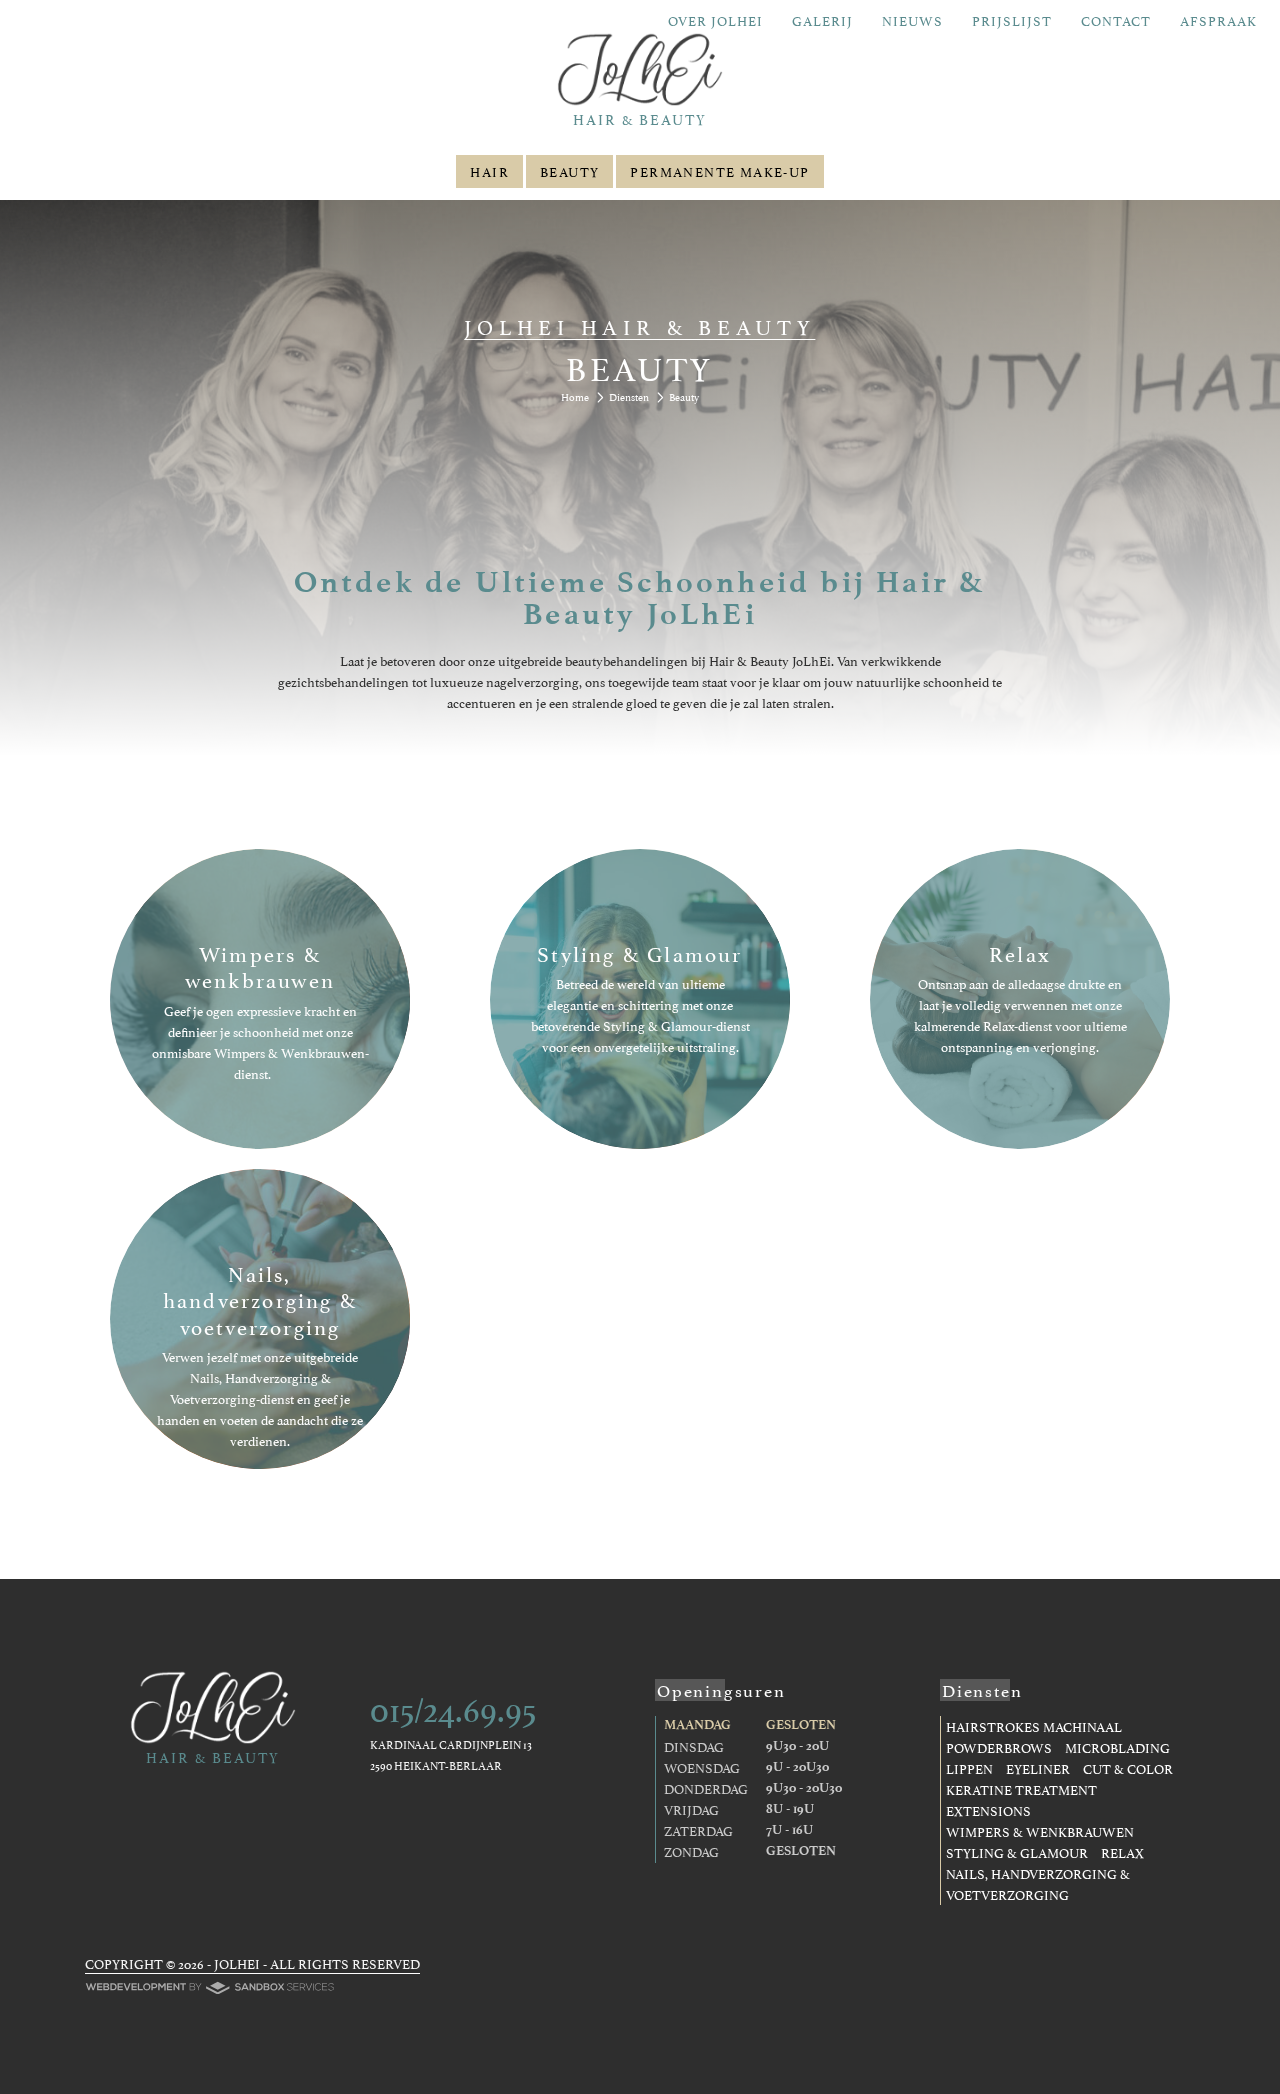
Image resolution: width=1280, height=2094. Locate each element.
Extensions (988, 1810)
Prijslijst (1012, 20)
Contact (1116, 20)
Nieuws (912, 20)
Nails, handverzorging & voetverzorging (1038, 1883)
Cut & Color (1128, 1768)
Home (575, 396)
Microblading (1117, 1747)
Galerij (822, 20)
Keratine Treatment (1021, 1789)
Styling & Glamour (1017, 1852)
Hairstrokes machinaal (1034, 1726)
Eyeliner (1038, 1768)
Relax (1122, 1852)
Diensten (629, 396)
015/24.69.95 (453, 1705)
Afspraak (1218, 20)
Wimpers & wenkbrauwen (1040, 1831)
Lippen (969, 1768)
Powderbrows (999, 1747)
